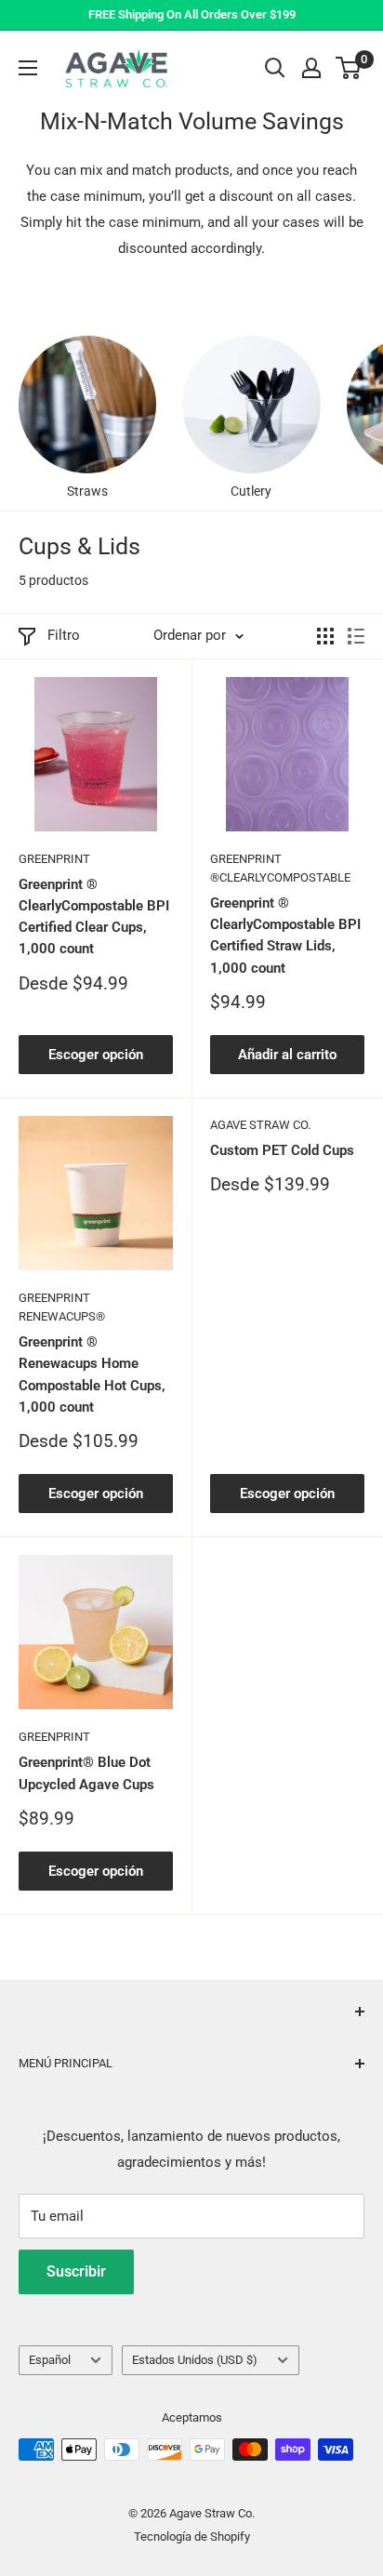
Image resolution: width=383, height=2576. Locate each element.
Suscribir (76, 2271)
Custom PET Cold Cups (282, 1150)
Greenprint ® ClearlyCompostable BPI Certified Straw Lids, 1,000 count (285, 936)
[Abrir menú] (28, 68)
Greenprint (54, 859)
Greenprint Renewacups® (62, 1307)
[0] (349, 68)
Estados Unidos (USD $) (195, 2360)
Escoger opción (96, 1055)
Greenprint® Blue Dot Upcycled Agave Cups (86, 1773)
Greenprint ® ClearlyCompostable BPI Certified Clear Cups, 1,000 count (94, 917)
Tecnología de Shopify (192, 2536)
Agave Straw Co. (260, 1125)
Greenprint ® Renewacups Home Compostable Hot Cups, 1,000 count (92, 1374)
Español (50, 2360)
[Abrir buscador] (275, 68)
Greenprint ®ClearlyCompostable (280, 868)
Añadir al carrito (287, 1055)
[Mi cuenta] (311, 68)
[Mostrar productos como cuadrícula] (325, 636)
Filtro (64, 635)
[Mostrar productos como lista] (356, 636)
